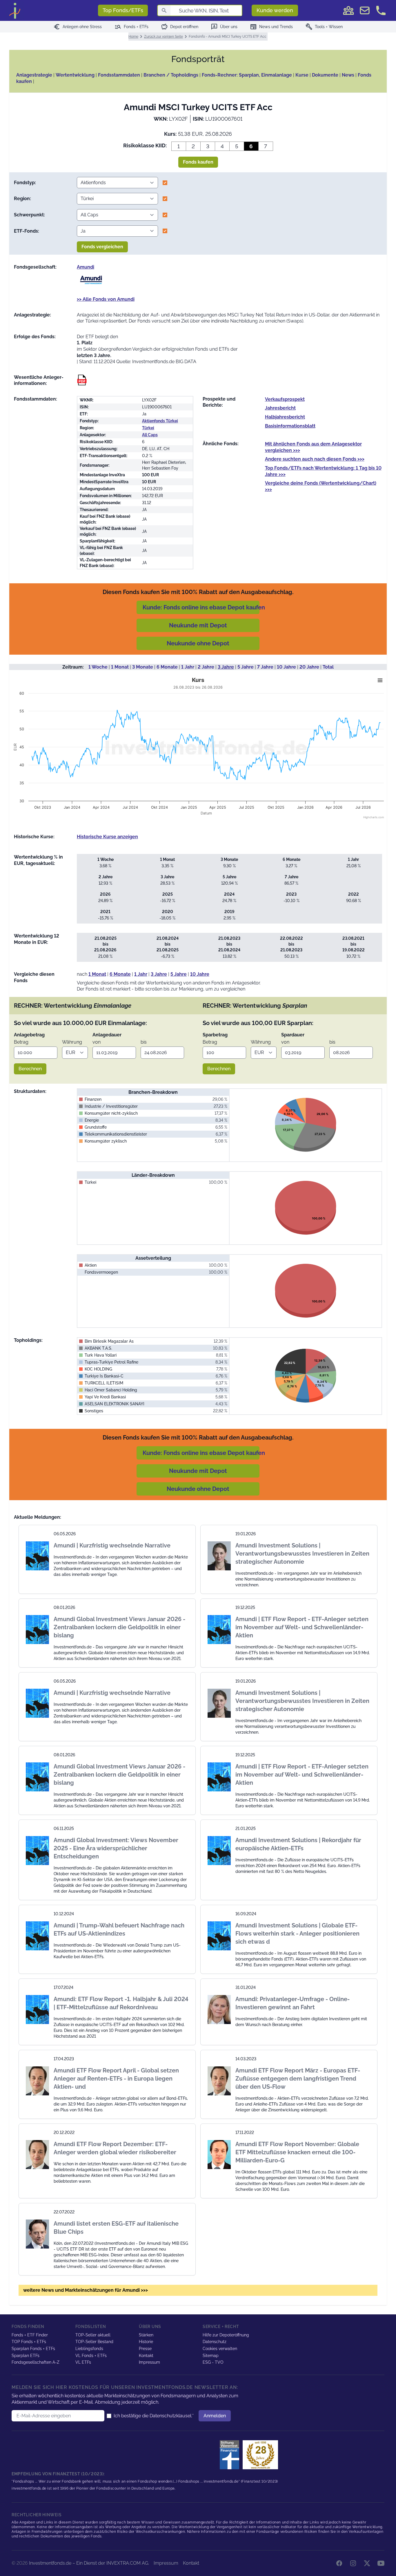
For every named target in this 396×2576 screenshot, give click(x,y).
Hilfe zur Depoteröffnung (226, 2335)
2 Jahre (206, 667)
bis (144, 1042)
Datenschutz (215, 2342)
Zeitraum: (73, 667)
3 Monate (143, 667)
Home (133, 37)
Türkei (148, 428)
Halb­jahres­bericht (285, 417)
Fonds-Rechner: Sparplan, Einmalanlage (247, 75)
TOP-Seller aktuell (93, 2335)
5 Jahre (246, 667)
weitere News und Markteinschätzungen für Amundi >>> (86, 2290)
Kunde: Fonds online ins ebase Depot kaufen (204, 607)
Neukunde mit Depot (198, 625)
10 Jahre (286, 667)
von (97, 1042)
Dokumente (325, 75)
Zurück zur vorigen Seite (164, 37)
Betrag (21, 1042)
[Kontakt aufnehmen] (381, 10)
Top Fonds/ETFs (123, 10)
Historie (146, 2342)
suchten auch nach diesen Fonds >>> (315, 459)
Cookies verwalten (220, 2349)
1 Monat (120, 667)
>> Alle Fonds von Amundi (106, 299)
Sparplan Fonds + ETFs (33, 2349)
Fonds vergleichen (102, 247)
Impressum (149, 2362)
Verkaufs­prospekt (285, 399)
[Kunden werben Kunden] (348, 10)
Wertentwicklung (75, 75)
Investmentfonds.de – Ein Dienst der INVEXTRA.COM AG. (89, 2563)
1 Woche (98, 667)
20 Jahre (309, 667)
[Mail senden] (365, 10)
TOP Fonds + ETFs (29, 2342)
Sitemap (211, 2356)
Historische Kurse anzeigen (107, 837)
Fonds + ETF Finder (30, 2335)
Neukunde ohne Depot (198, 643)
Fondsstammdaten (119, 75)
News (348, 75)
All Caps (150, 435)
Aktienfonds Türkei (160, 421)
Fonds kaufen (198, 162)
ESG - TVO (213, 2362)
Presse (145, 2349)
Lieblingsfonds (89, 2349)
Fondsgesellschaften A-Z (36, 2362)
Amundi (86, 267)
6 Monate (167, 667)
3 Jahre (226, 667)
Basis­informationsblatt (290, 426)
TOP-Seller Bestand (94, 2342)
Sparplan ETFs (26, 2356)
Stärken (146, 2335)
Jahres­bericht (280, 408)
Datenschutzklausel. (171, 2416)
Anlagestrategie (34, 75)
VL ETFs (83, 2362)
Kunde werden (275, 10)
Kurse (302, 75)
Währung (72, 1042)
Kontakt (146, 2356)
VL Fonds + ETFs (91, 2356)
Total (328, 667)
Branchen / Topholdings (171, 75)
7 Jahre (265, 667)
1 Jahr (188, 667)
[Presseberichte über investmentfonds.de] (231, 2455)
